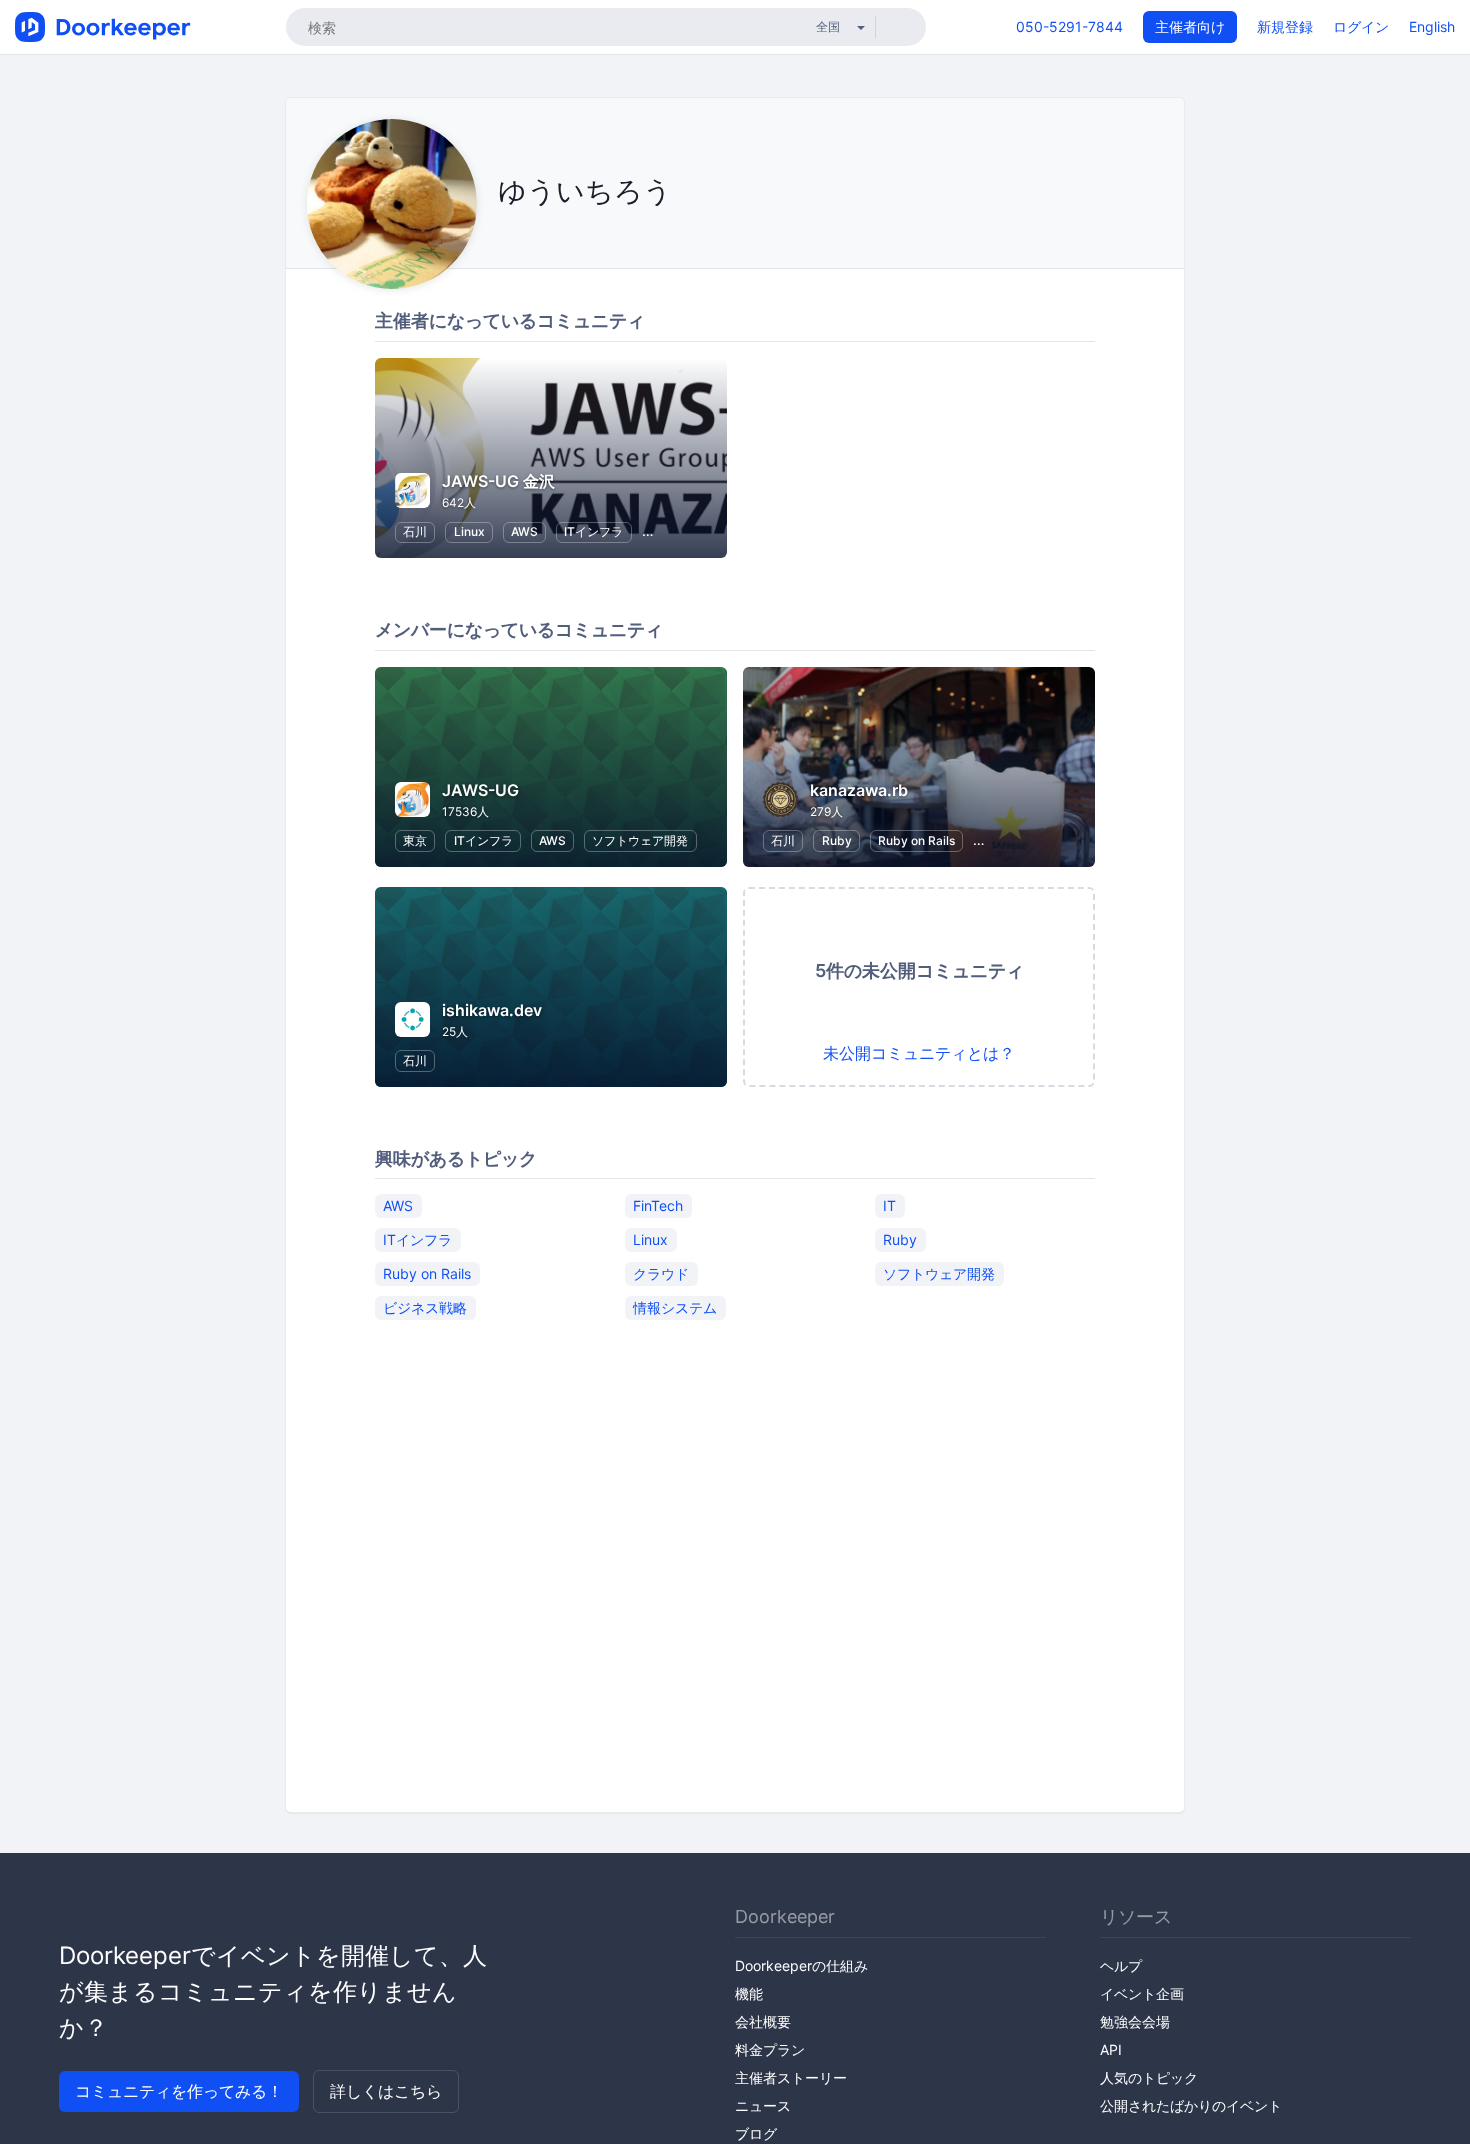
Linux (469, 531)
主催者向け (1190, 26)
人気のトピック (1149, 2077)
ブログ (756, 2133)
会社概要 (763, 2021)
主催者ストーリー (791, 2077)
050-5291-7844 (1069, 26)
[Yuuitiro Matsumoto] (503, 236)
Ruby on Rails (916, 840)
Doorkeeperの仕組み (801, 1965)
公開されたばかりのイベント (1191, 2105)
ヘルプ (1121, 1965)
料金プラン (770, 2049)
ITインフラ (593, 531)
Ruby (837, 840)
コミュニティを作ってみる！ (179, 2091)
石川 (415, 531)
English (1432, 26)
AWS (524, 531)
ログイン (1361, 26)
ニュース (763, 2105)
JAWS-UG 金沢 (498, 481)
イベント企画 (1142, 1993)
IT (889, 1204)
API (1111, 2049)
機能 (749, 1993)
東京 (415, 840)
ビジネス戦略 (425, 1306)
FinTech (658, 1204)
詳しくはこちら (386, 2091)
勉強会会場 (1135, 2021)
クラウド (661, 1272)
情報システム (675, 1306)
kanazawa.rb (859, 790)
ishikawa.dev (492, 1010)
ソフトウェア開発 (640, 840)
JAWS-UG (480, 790)
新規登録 (1285, 26)
